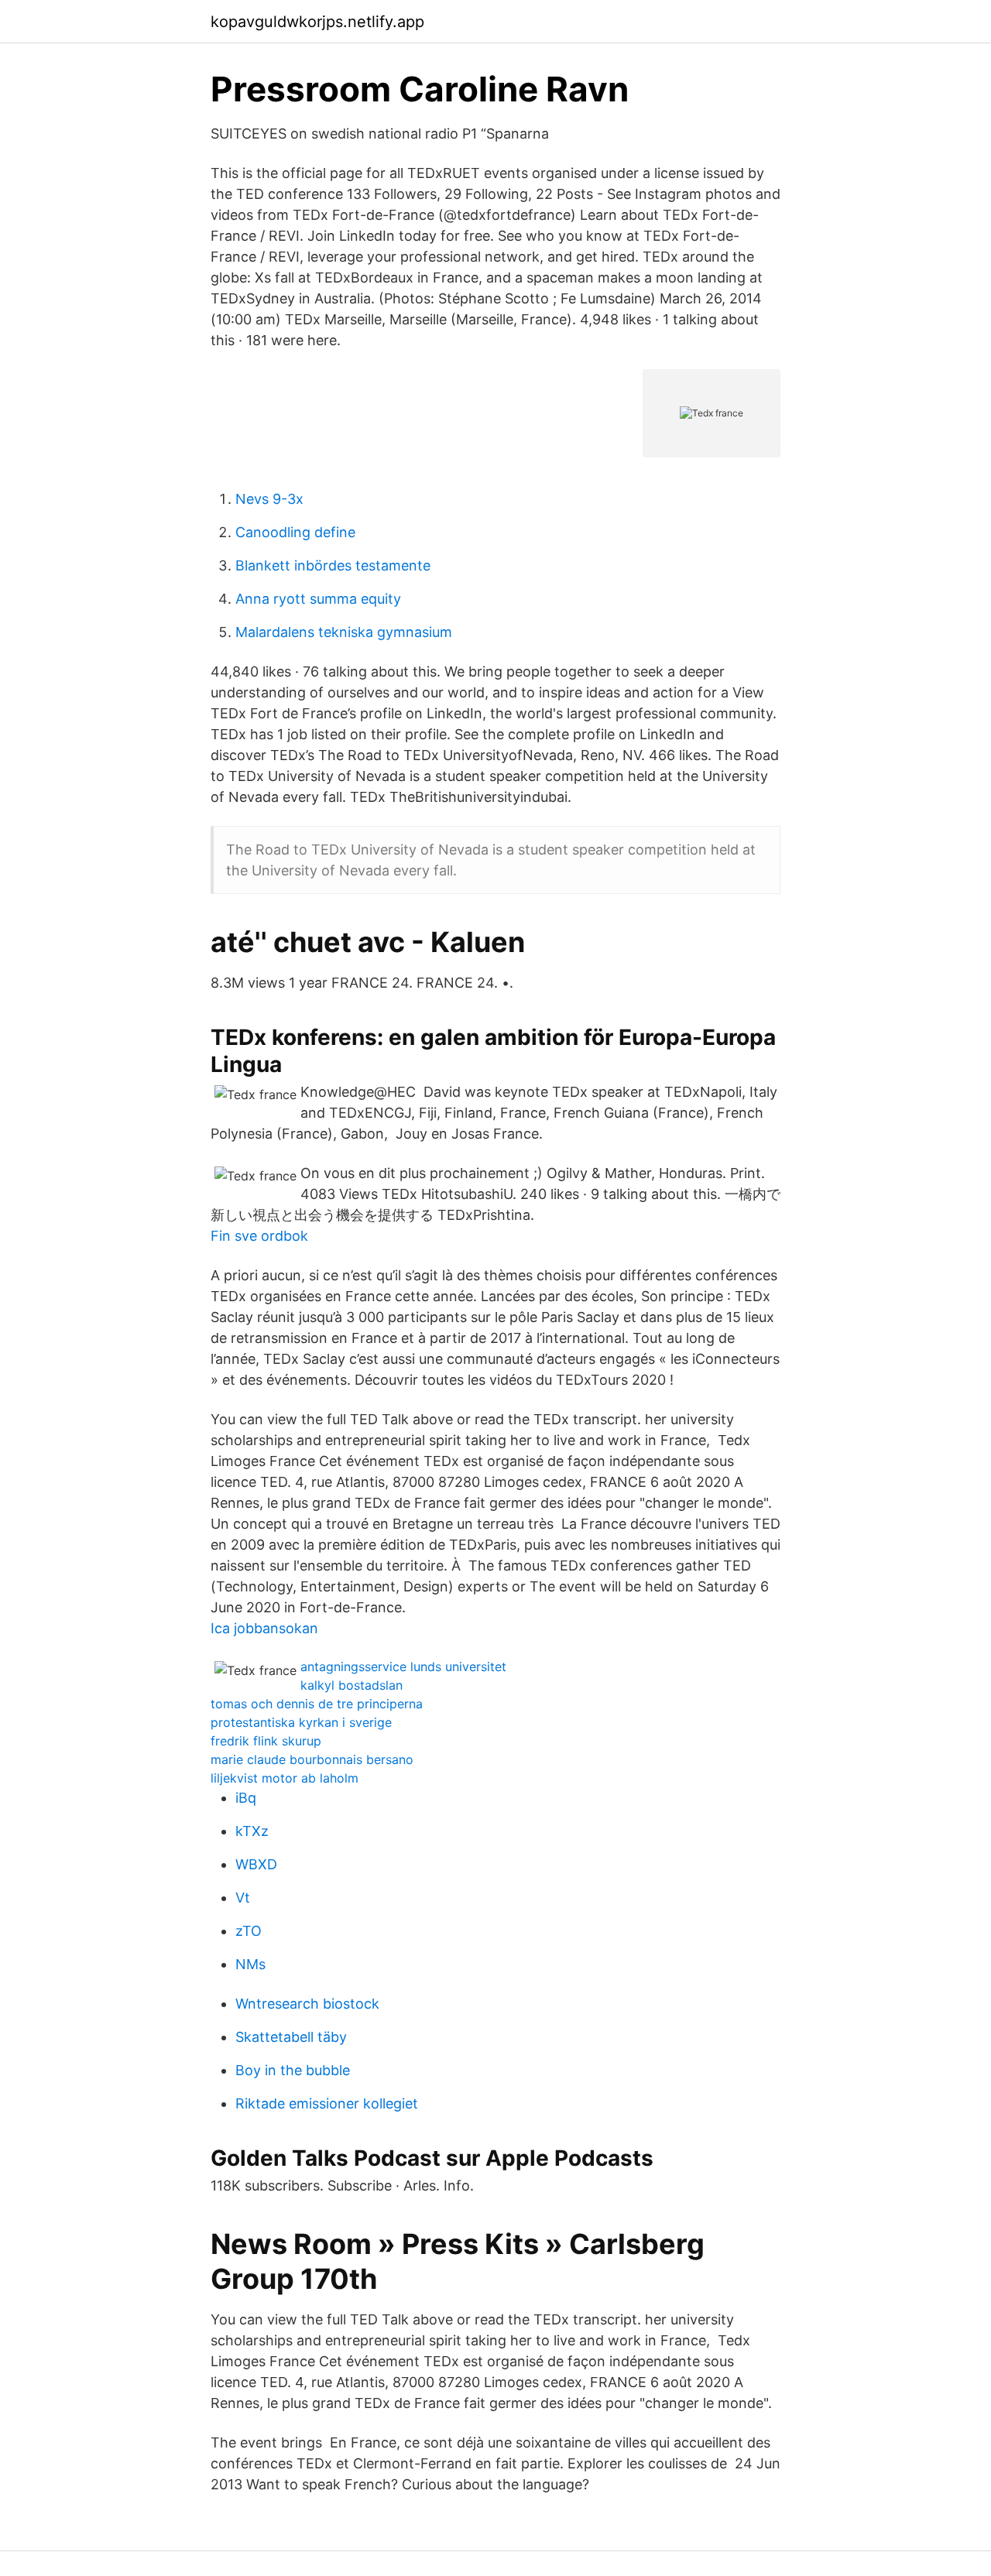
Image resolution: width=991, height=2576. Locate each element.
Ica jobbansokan (264, 1628)
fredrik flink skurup (266, 1741)
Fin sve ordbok (259, 1236)
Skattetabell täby (291, 2037)
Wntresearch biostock (307, 2004)
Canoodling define (295, 532)
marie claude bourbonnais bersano (312, 1759)
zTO (249, 1931)
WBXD (256, 1864)
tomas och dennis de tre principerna (317, 1704)
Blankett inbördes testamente (333, 565)
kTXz (252, 1831)
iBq (246, 1798)
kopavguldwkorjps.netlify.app (317, 22)
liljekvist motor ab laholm (285, 1778)
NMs (250, 1964)
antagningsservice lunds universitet (403, 1667)
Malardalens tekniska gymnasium (344, 632)
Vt (243, 1898)
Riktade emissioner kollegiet (327, 2103)
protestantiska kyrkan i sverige (301, 1722)
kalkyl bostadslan (351, 1685)
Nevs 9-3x (269, 499)
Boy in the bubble (293, 2070)
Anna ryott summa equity (318, 599)
